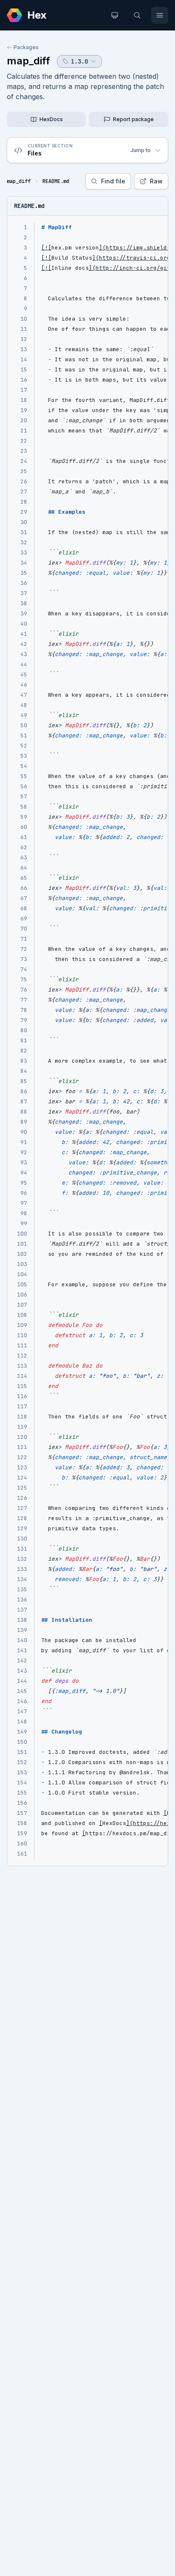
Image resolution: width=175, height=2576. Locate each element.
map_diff (28, 61)
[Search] (137, 15)
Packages (26, 47)
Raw (156, 181)
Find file (113, 181)
